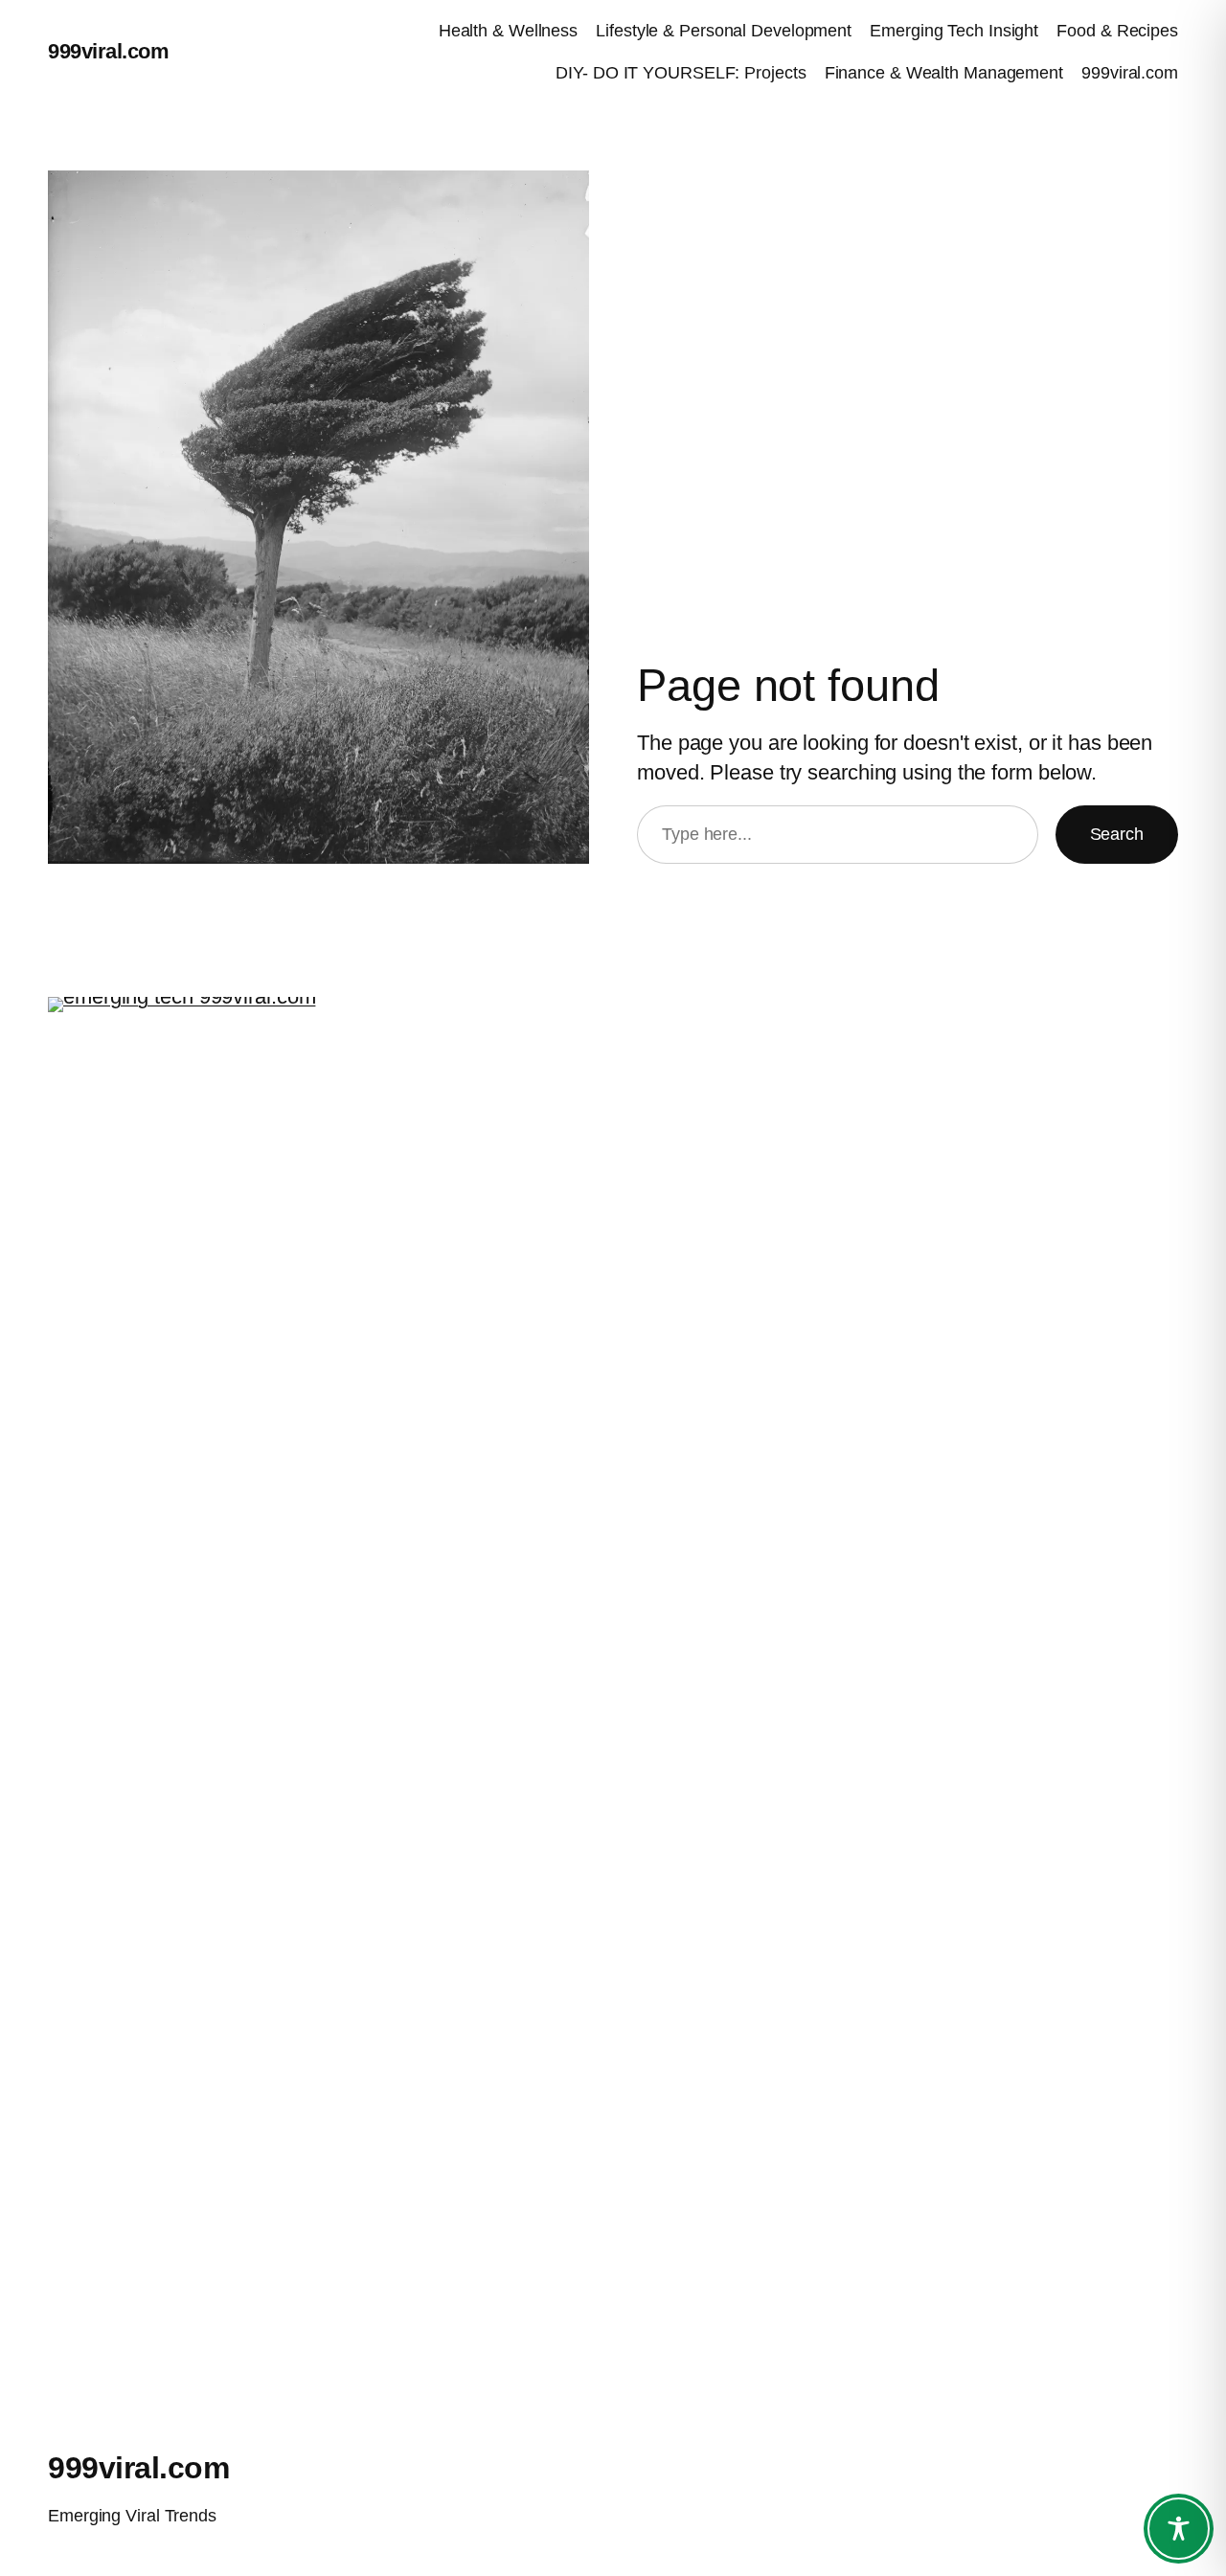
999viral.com (108, 51)
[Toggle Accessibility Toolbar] (1179, 2529)
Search (1117, 834)
